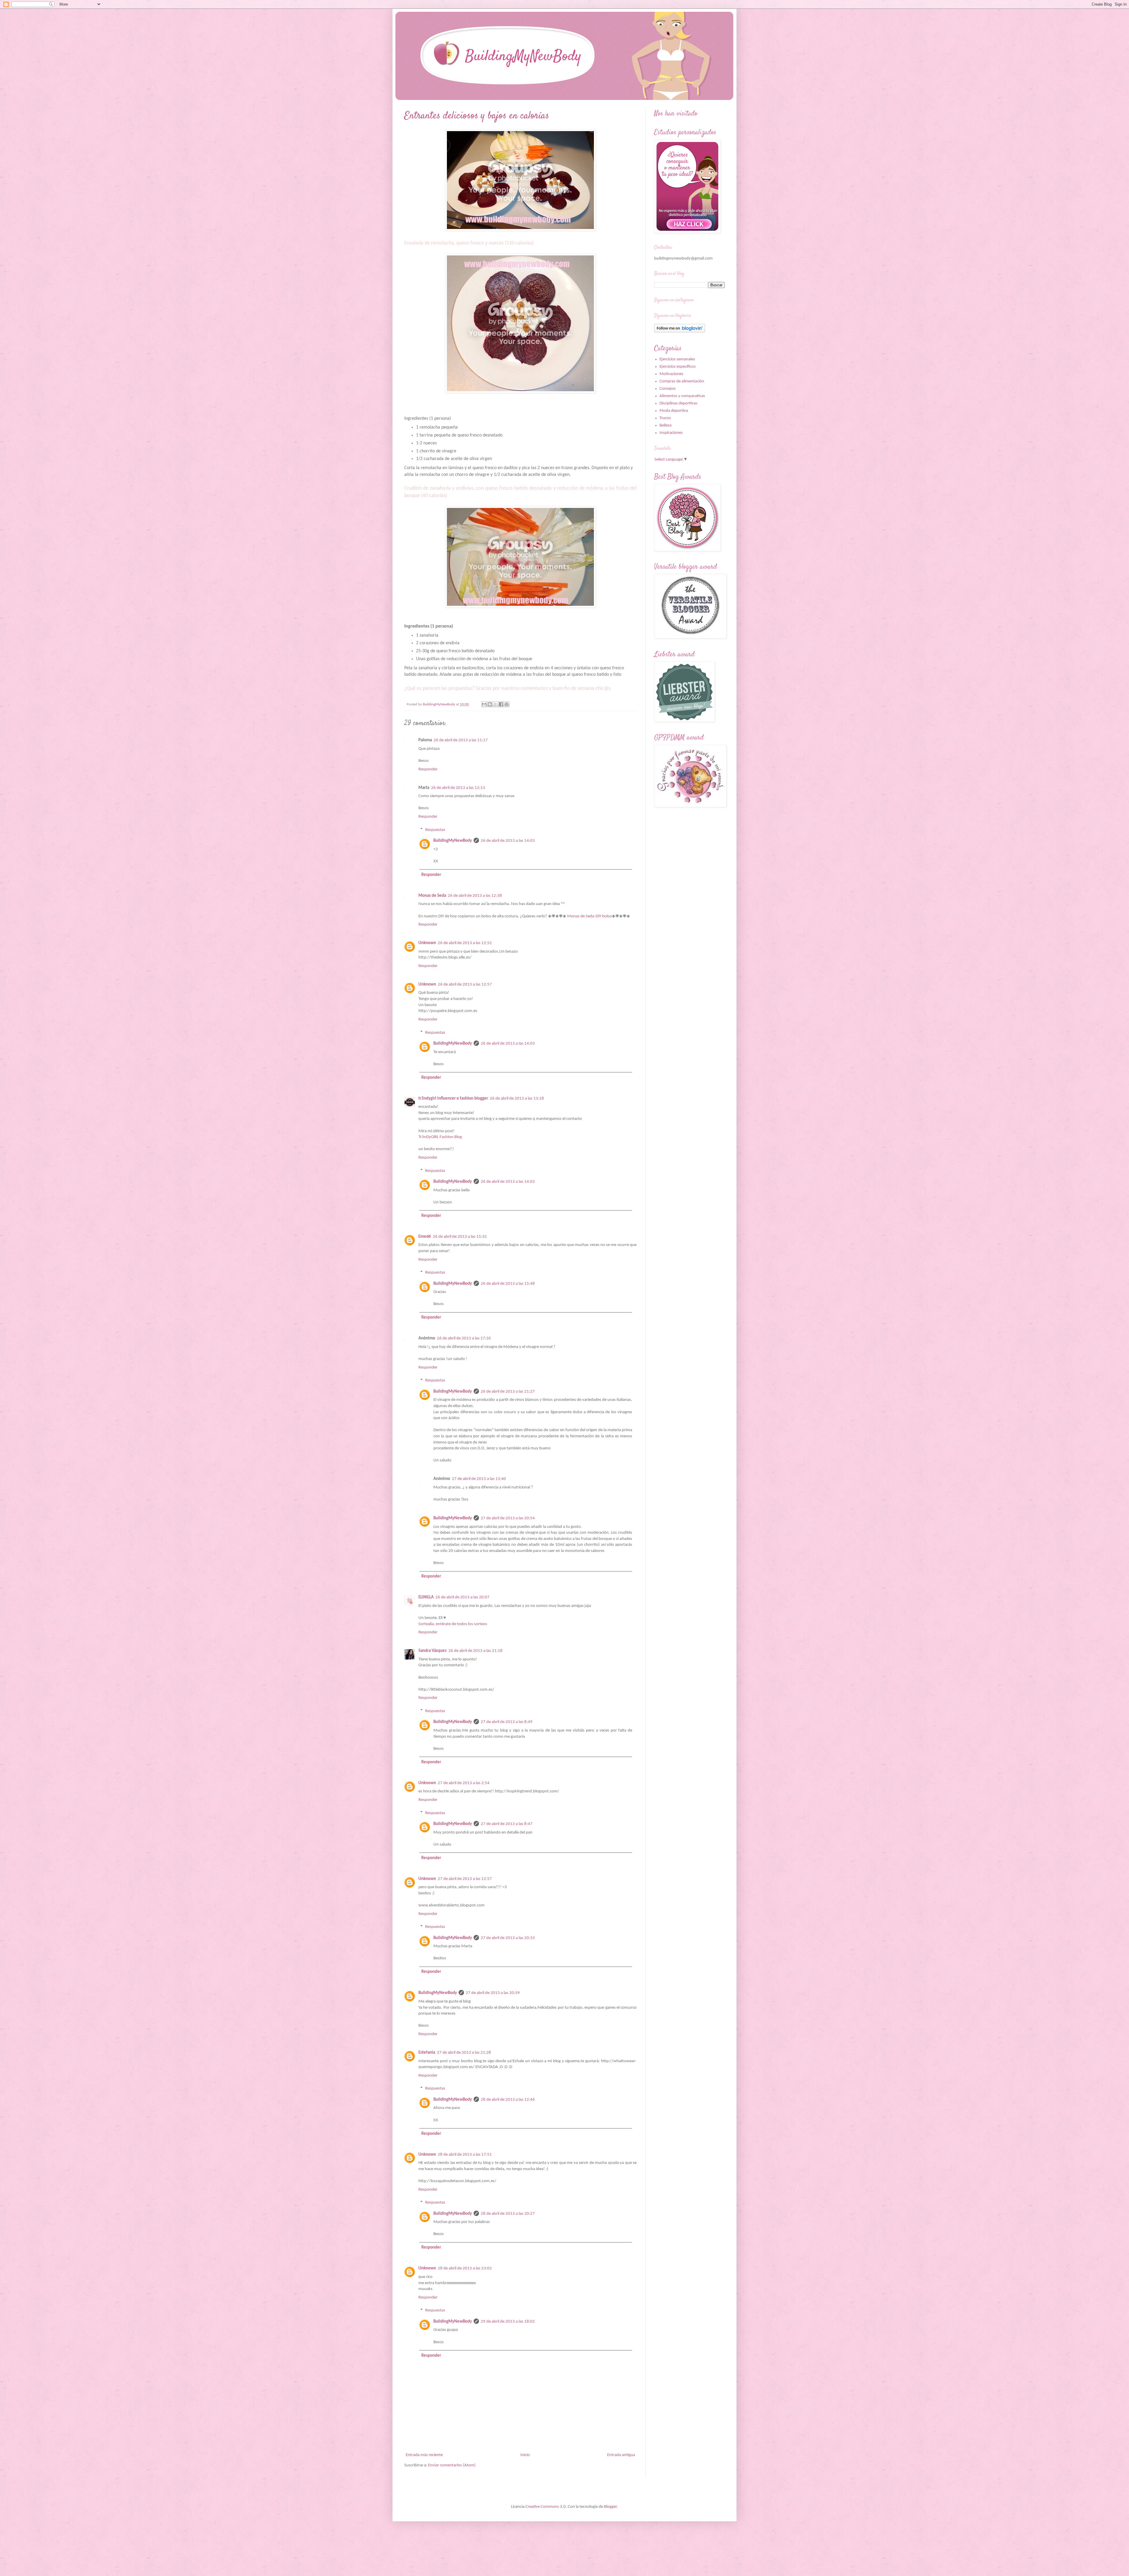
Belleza (665, 425)
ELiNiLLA (426, 1597)
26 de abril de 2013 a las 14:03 (508, 841)
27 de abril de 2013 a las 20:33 (508, 1938)
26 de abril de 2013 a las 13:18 (517, 1099)
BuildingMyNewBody (453, 841)
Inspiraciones (671, 433)
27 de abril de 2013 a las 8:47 (507, 1824)
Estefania (427, 2053)
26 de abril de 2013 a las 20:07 (462, 1597)
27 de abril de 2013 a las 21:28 (464, 2053)
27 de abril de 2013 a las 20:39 (493, 1993)
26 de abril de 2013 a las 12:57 (465, 985)
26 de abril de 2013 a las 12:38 (475, 896)
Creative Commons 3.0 (546, 2507)
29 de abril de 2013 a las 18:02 (508, 2322)
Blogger (610, 2507)
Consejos (668, 389)
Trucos (665, 418)
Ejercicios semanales (677, 359)
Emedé (425, 1237)
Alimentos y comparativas (682, 396)
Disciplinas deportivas (678, 403)
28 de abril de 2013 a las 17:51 (465, 2155)
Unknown (427, 943)
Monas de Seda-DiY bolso (589, 916)
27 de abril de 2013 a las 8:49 (507, 1722)
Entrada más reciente (424, 2455)
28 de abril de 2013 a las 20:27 (508, 2214)
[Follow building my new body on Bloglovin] (680, 331)
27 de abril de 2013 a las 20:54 (508, 1518)
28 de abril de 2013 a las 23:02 (465, 2268)
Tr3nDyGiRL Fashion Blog (440, 1137)
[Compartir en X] (495, 704)
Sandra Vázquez (432, 1651)
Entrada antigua (621, 2455)
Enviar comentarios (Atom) (452, 2465)
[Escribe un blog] (490, 704)
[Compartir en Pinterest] (507, 704)
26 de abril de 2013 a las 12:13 (458, 788)
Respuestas (435, 830)
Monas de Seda (432, 896)
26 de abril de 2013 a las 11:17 (461, 740)
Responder (428, 769)
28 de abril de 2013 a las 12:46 (508, 2100)
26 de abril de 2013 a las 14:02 (508, 1182)
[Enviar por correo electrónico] (484, 704)
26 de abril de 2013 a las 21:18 (475, 1651)
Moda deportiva (674, 411)
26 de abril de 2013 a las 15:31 (460, 1237)
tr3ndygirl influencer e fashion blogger (453, 1099)
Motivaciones (671, 374)
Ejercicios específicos (678, 367)
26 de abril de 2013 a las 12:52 (465, 943)
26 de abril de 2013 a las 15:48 (508, 1284)
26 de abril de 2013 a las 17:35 (464, 1338)
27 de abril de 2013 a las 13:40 (479, 1479)
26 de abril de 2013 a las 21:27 (508, 1392)
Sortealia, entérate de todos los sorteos (453, 1624)
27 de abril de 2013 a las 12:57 (465, 1879)
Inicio (525, 2455)
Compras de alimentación (682, 381)
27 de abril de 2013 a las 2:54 (464, 1783)
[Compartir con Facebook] (501, 704)
